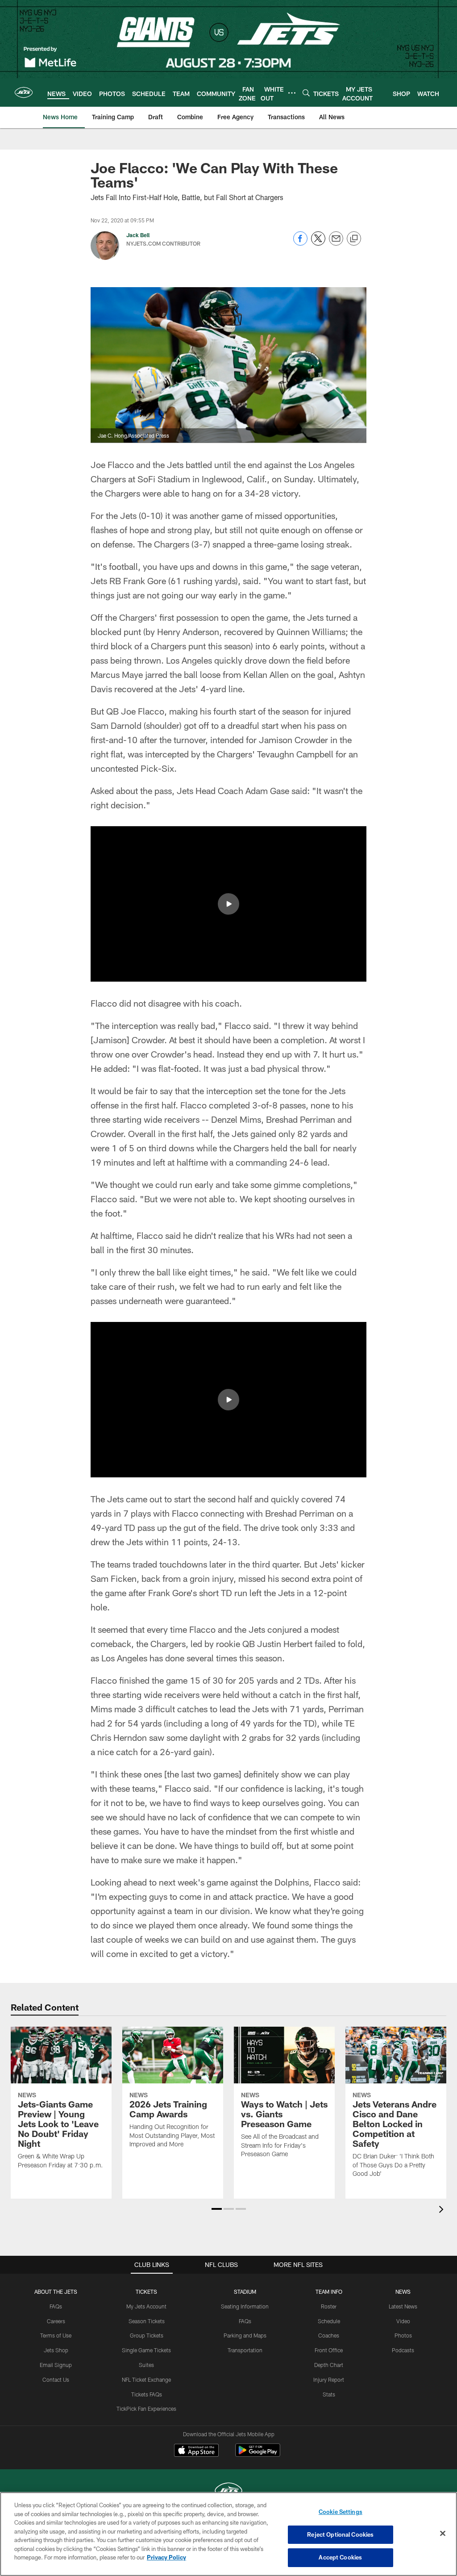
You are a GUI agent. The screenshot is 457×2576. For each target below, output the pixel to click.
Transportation (245, 2350)
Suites (146, 2365)
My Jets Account (146, 2306)
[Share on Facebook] (300, 243)
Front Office (329, 2350)
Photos (403, 2335)
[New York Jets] (228, 2492)
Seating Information (245, 2306)
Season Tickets (147, 2321)
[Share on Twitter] (318, 243)
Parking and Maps (245, 2335)
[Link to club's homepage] (24, 92)
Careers (56, 2321)
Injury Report (329, 2379)
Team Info (329, 2292)
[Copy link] (354, 239)
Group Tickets (147, 2335)
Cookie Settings (341, 2512)
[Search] (306, 93)
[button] (228, 904)
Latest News (403, 2306)
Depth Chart (329, 2365)
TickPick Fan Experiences (146, 2409)
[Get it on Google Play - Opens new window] (258, 2455)
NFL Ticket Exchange (146, 2379)
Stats (329, 2394)
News (403, 2292)
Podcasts (403, 2350)
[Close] (443, 2534)
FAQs (56, 2306)
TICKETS (146, 2292)
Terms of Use (56, 2335)
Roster (329, 2306)
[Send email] (336, 243)
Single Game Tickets (146, 2350)
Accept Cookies (340, 2557)
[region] (228, 2534)
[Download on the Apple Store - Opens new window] (196, 2451)
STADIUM (245, 2292)
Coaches (329, 2335)
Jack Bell (138, 235)
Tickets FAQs (147, 2394)
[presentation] (443, 2210)
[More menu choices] (292, 93)
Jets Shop (56, 2350)
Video (403, 2321)
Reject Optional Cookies (340, 2534)
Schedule (329, 2321)
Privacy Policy (166, 2557)
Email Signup (56, 2365)
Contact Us (56, 2379)
